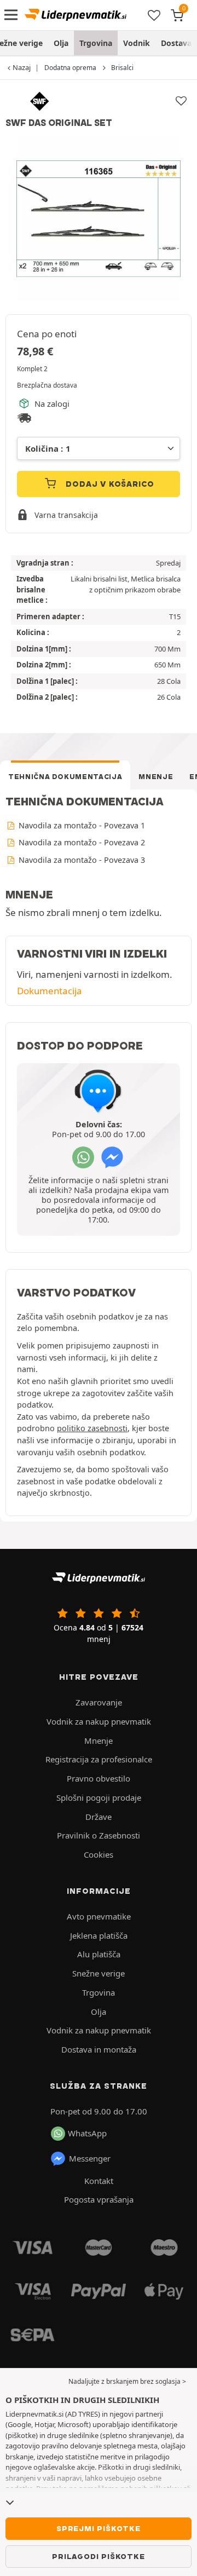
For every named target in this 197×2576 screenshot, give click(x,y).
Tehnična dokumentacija (65, 777)
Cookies (99, 1854)
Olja (61, 43)
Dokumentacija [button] (50, 991)
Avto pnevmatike (99, 1916)
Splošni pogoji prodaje (99, 1797)
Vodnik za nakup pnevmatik (99, 1721)
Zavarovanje (99, 1702)
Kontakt (99, 2181)
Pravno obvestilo (99, 1778)
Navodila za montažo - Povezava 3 (81, 860)
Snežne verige (99, 1973)
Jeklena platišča (99, 1935)
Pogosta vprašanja (99, 2199)
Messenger (90, 2158)
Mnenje (156, 777)
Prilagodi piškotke (98, 2556)
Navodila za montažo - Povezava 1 (81, 825)
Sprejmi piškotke (99, 2528)
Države (99, 1817)
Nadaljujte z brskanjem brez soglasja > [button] (127, 2381)
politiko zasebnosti (92, 1428)
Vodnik (137, 43)
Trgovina (96, 43)
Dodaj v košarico (109, 484)
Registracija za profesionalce (99, 1759)
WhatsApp (87, 2133)
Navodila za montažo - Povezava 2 (81, 842)
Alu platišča (99, 1954)
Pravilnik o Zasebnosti (99, 1835)
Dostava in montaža (99, 2049)
